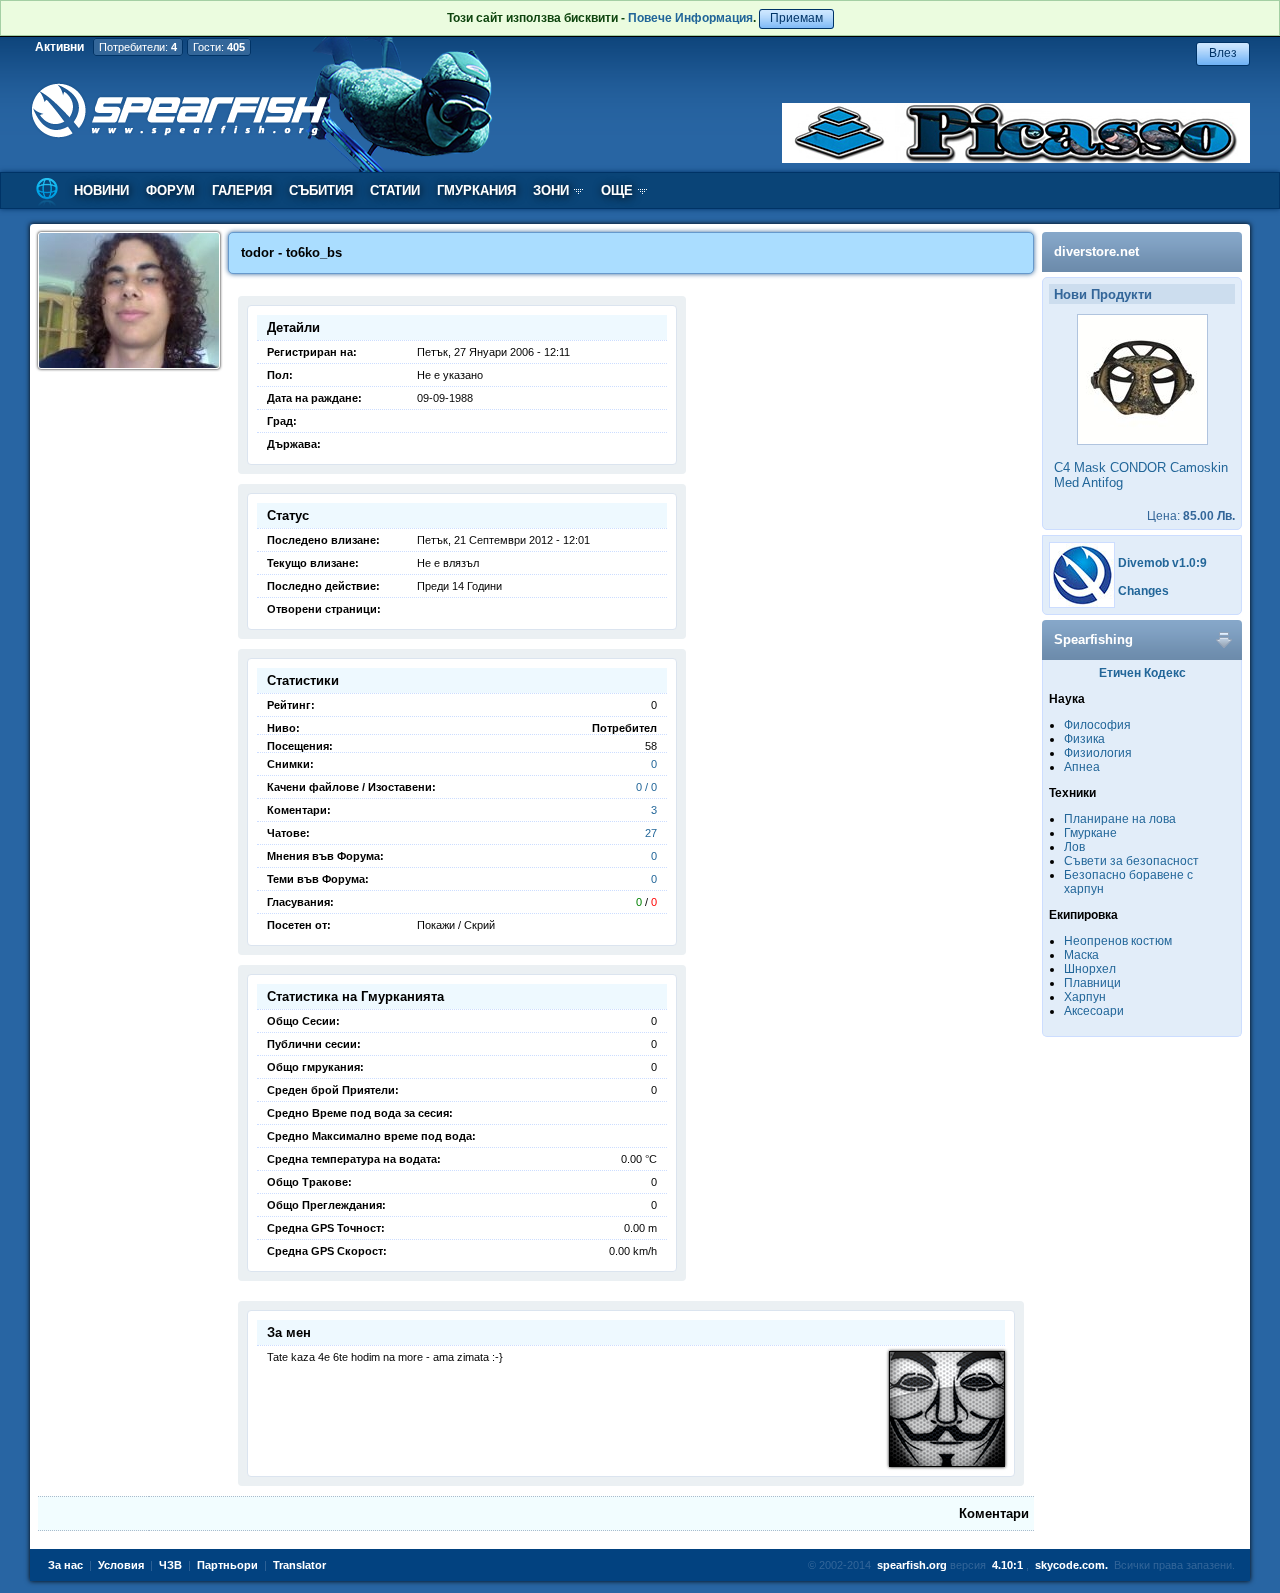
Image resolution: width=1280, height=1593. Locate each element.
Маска (1081, 955)
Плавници (1092, 983)
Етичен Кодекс (1142, 673)
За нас (65, 1565)
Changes (1143, 591)
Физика (1084, 739)
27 (651, 833)
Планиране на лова (1120, 819)
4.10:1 (1007, 1565)
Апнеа (1082, 767)
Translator (299, 1565)
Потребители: (138, 47)
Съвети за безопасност (1131, 861)
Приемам (796, 18)
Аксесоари (1094, 1011)
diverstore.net (1096, 251)
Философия (1097, 725)
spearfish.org (912, 1565)
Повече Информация (690, 18)
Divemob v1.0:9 (1162, 563)
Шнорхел (1090, 969)
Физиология (1098, 753)
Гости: (219, 47)
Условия (121, 1565)
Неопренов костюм (1118, 941)
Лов (1074, 847)
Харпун (1085, 997)
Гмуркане (1090, 833)
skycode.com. (1071, 1565)
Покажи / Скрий (456, 925)
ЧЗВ (170, 1565)
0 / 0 (646, 787)
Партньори (227, 1565)
